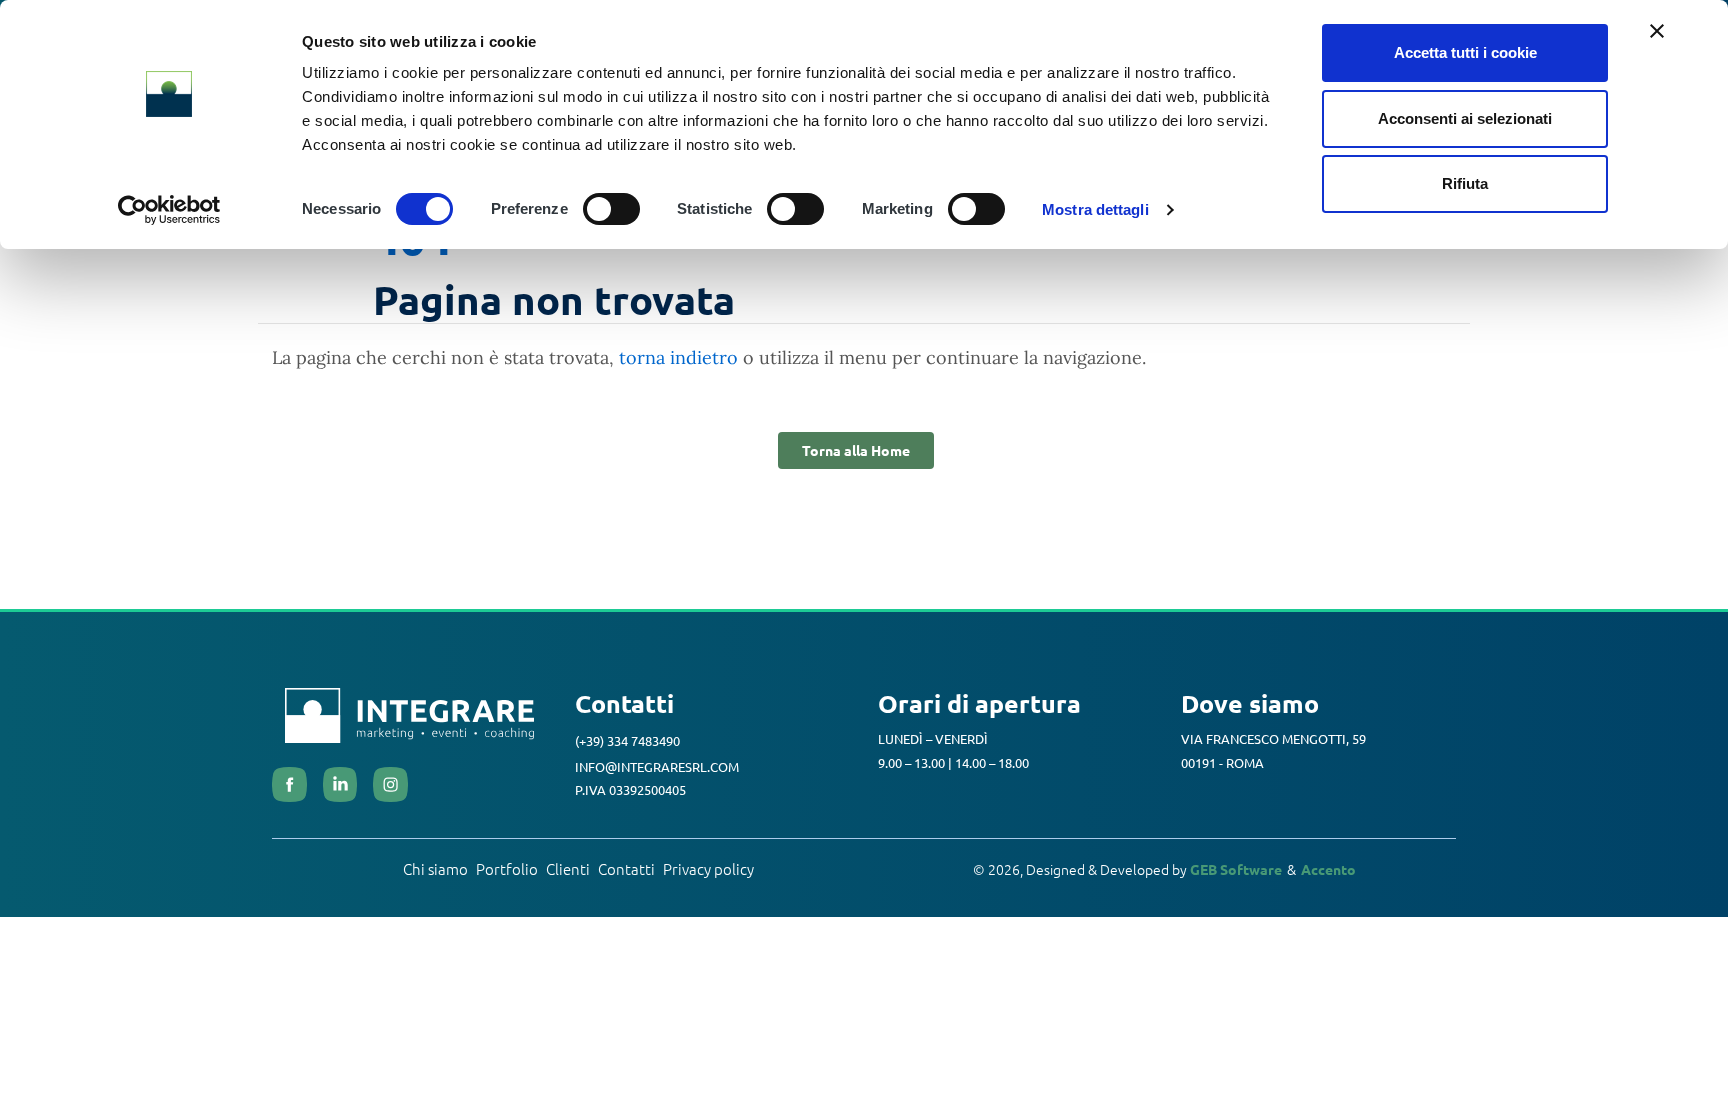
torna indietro (678, 357)
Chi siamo (435, 868)
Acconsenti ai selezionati (1465, 118)
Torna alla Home (856, 450)
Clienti (568, 868)
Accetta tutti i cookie (1465, 52)
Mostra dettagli (1095, 209)
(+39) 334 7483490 (627, 740)
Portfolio (507, 868)
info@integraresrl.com (657, 765)
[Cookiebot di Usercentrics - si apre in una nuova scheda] (169, 210)
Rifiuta (1465, 183)
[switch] (611, 209)
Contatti (626, 868)
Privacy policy (708, 868)
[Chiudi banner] (1657, 31)
